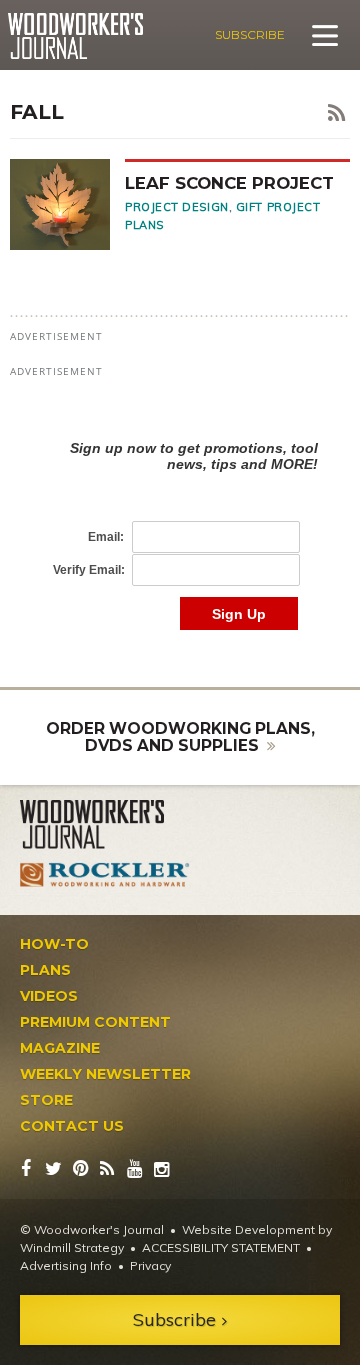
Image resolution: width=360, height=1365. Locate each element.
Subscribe (250, 34)
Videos (49, 996)
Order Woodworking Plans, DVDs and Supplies (180, 737)
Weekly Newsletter (105, 1074)
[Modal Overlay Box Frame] (180, 514)
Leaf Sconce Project (229, 183)
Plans (45, 970)
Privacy (150, 1265)
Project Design (177, 207)
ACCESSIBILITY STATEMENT (221, 1247)
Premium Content (95, 1022)
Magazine (60, 1048)
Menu (325, 35)
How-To (54, 944)
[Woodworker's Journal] (105, 825)
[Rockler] (105, 875)
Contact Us (72, 1126)
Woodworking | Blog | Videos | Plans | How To (75, 36)
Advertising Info (66, 1265)
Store (46, 1100)
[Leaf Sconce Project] (67, 204)
